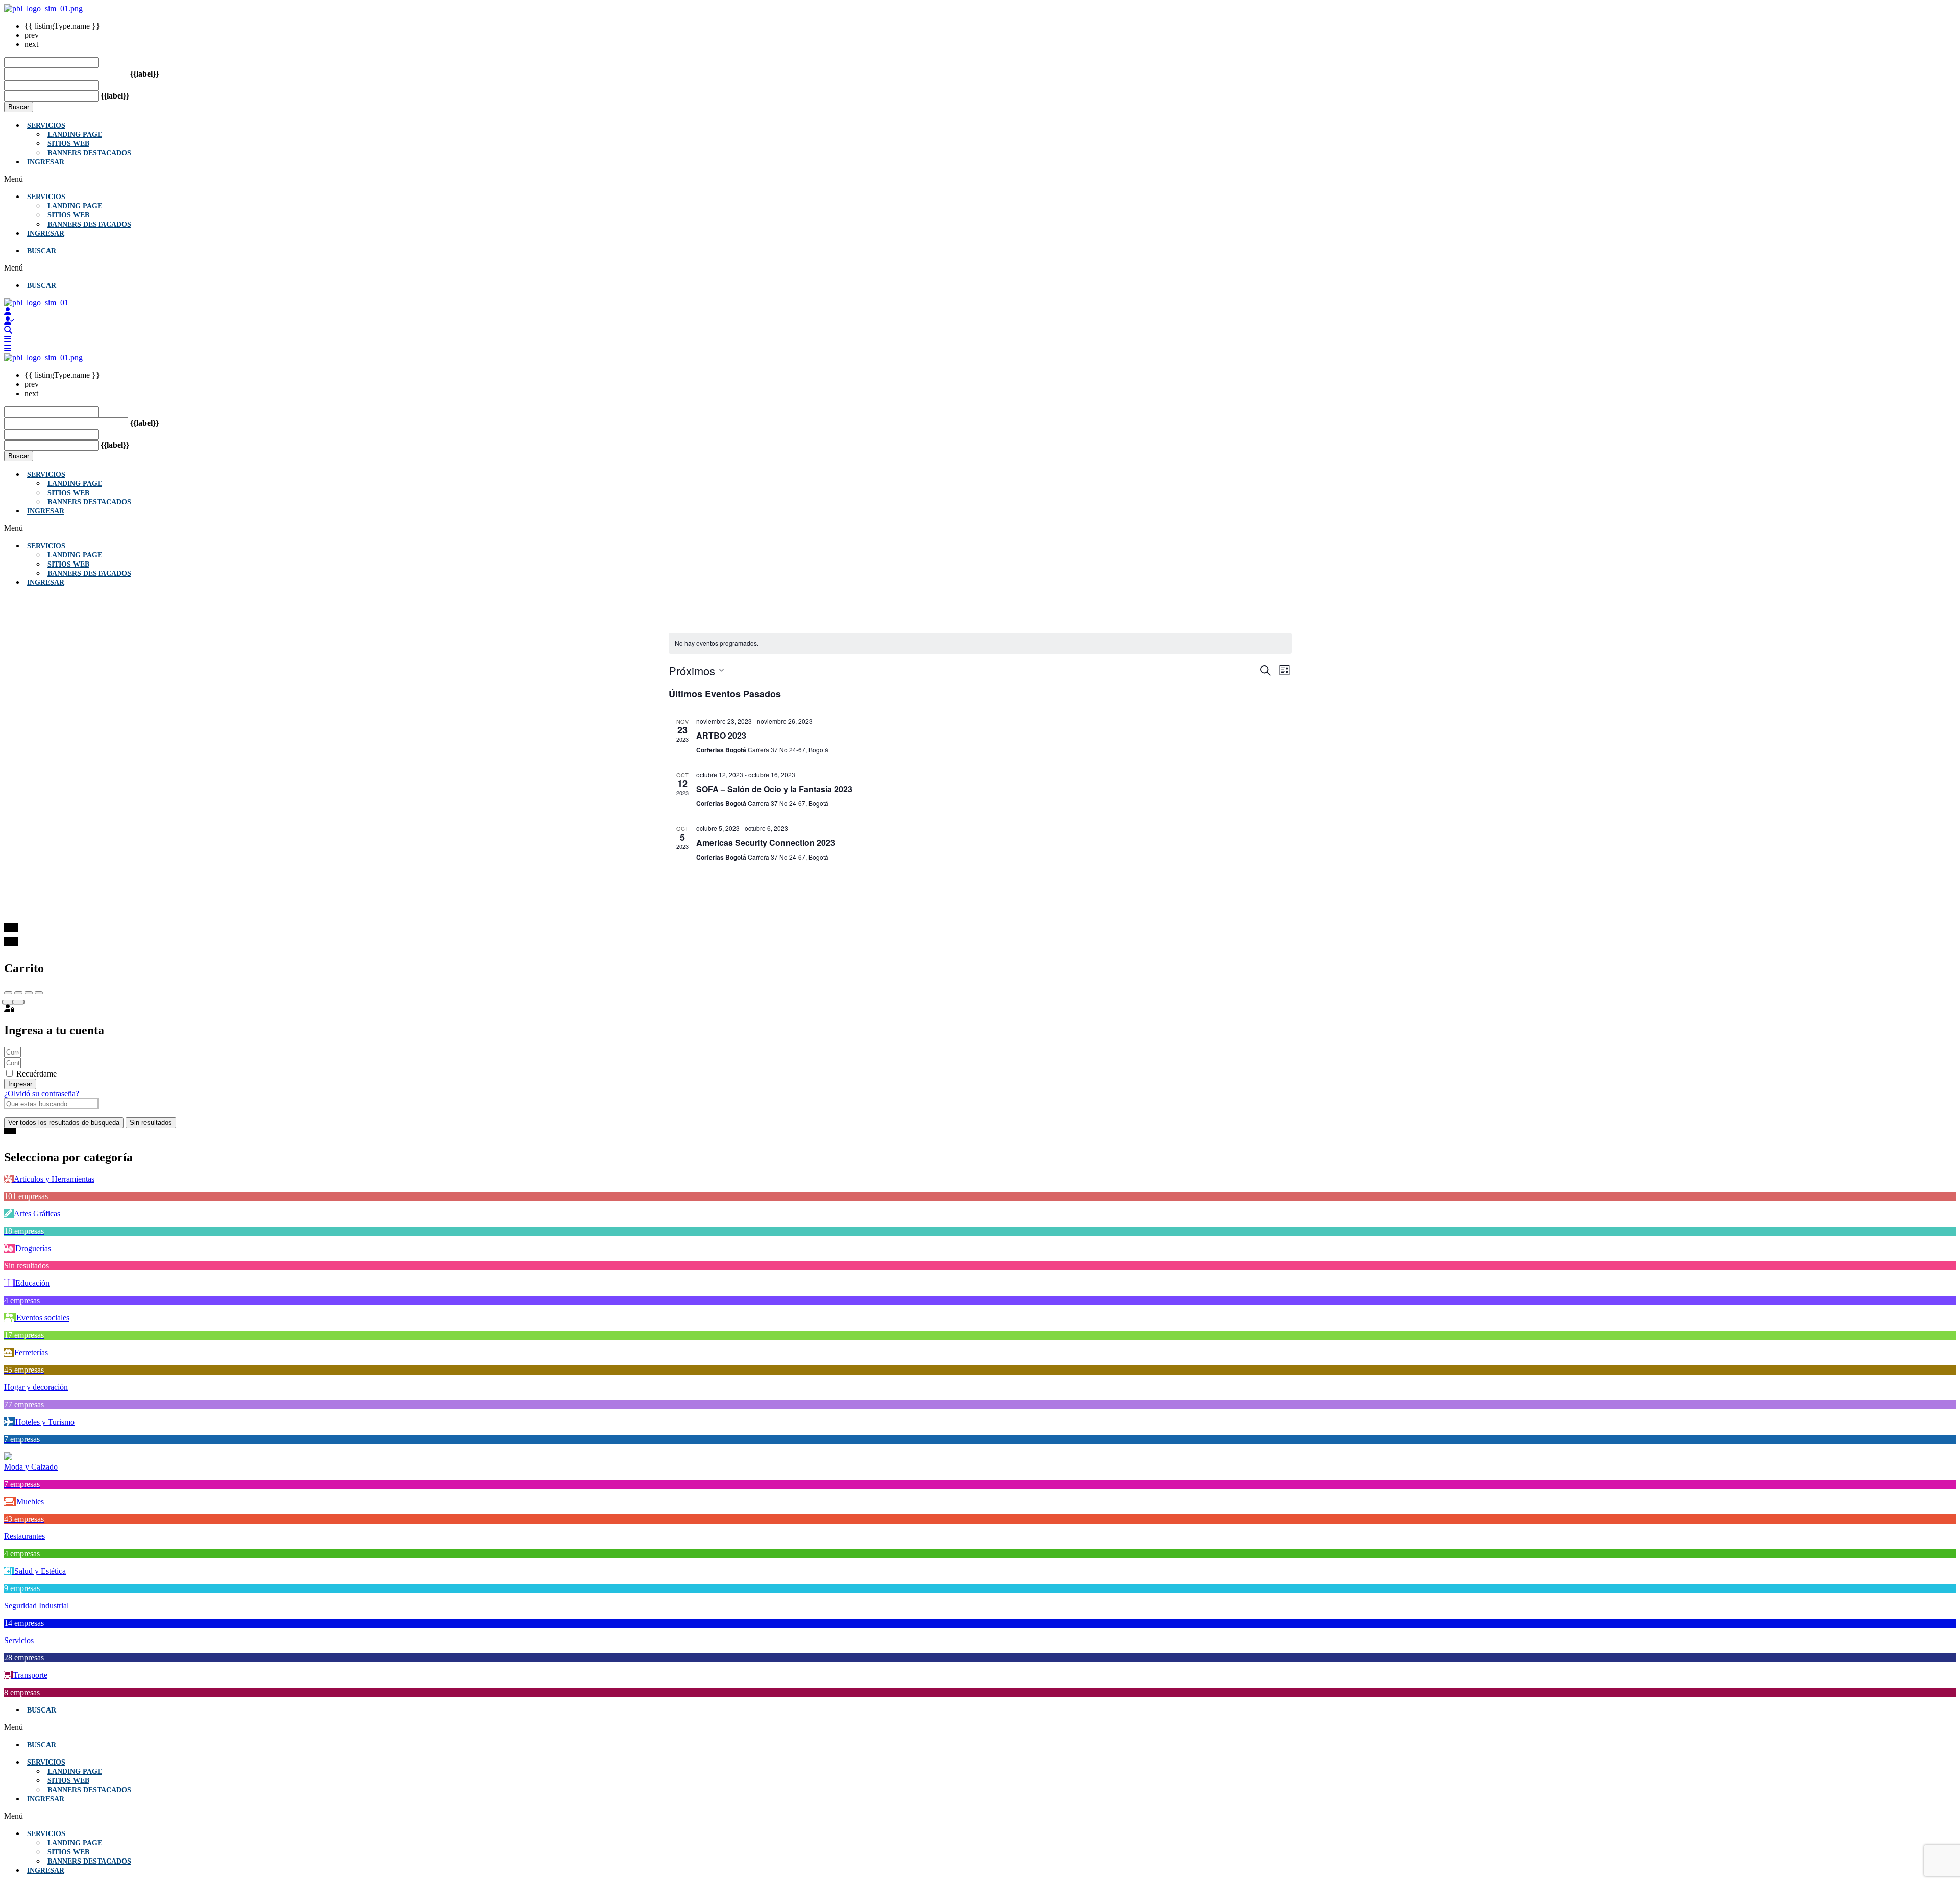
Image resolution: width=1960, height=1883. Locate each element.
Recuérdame (35, 1074)
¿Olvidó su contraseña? (42, 1094)
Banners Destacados (89, 153)
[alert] (980, 643)
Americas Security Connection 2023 (766, 842)
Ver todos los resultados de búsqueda (64, 1123)
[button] (980, 179)
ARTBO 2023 (721, 735)
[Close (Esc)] (8, 993)
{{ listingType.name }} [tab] (62, 26)
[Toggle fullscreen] (29, 993)
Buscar (19, 107)
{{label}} (144, 74)
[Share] (18, 993)
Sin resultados (151, 1123)
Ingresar (46, 162)
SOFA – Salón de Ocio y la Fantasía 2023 (774, 789)
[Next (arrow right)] (18, 1002)
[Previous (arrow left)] (8, 1002)
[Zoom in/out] (39, 993)
